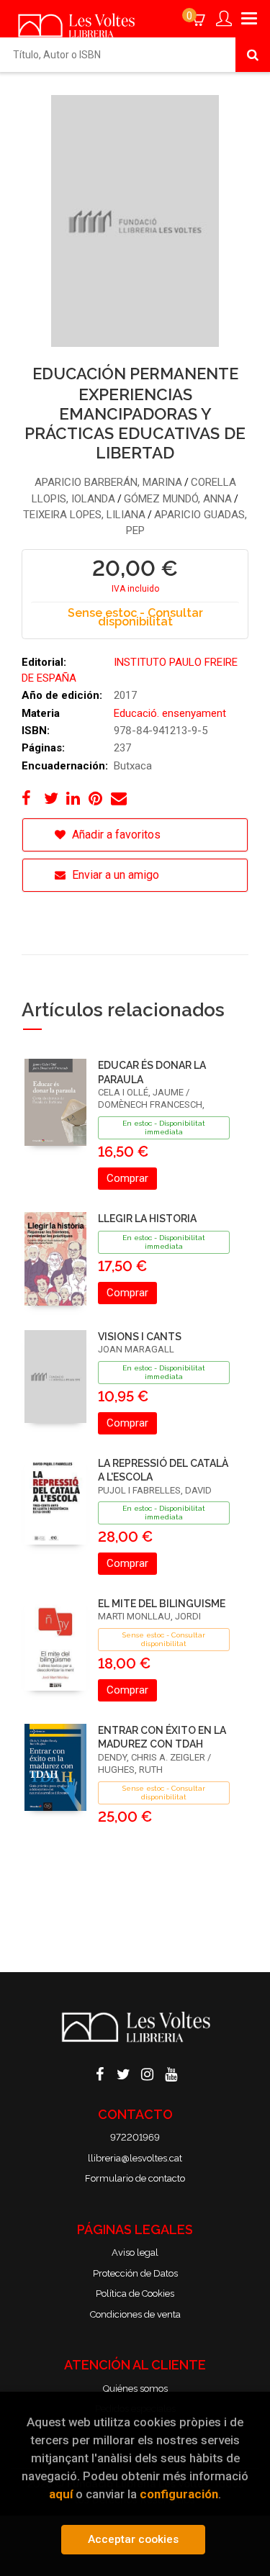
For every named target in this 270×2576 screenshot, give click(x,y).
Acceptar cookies (133, 2539)
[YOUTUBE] (171, 2073)
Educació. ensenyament (170, 713)
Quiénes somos (135, 2389)
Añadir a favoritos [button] (115, 835)
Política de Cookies (135, 2293)
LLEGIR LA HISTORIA (147, 1219)
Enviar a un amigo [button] (114, 875)
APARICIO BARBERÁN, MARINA (108, 482)
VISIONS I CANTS (140, 1337)
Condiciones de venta (135, 2314)
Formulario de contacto (135, 2178)
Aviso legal (135, 2252)
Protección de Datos (135, 2273)
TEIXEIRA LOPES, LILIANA (84, 515)
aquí (61, 2494)
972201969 (135, 2137)
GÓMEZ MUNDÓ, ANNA (178, 499)
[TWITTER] (123, 2073)
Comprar (127, 1178)
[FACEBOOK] (99, 2073)
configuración (179, 2494)
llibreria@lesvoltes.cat (135, 2158)
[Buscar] (253, 55)
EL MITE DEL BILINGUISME (162, 1604)
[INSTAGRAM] (147, 2073)
